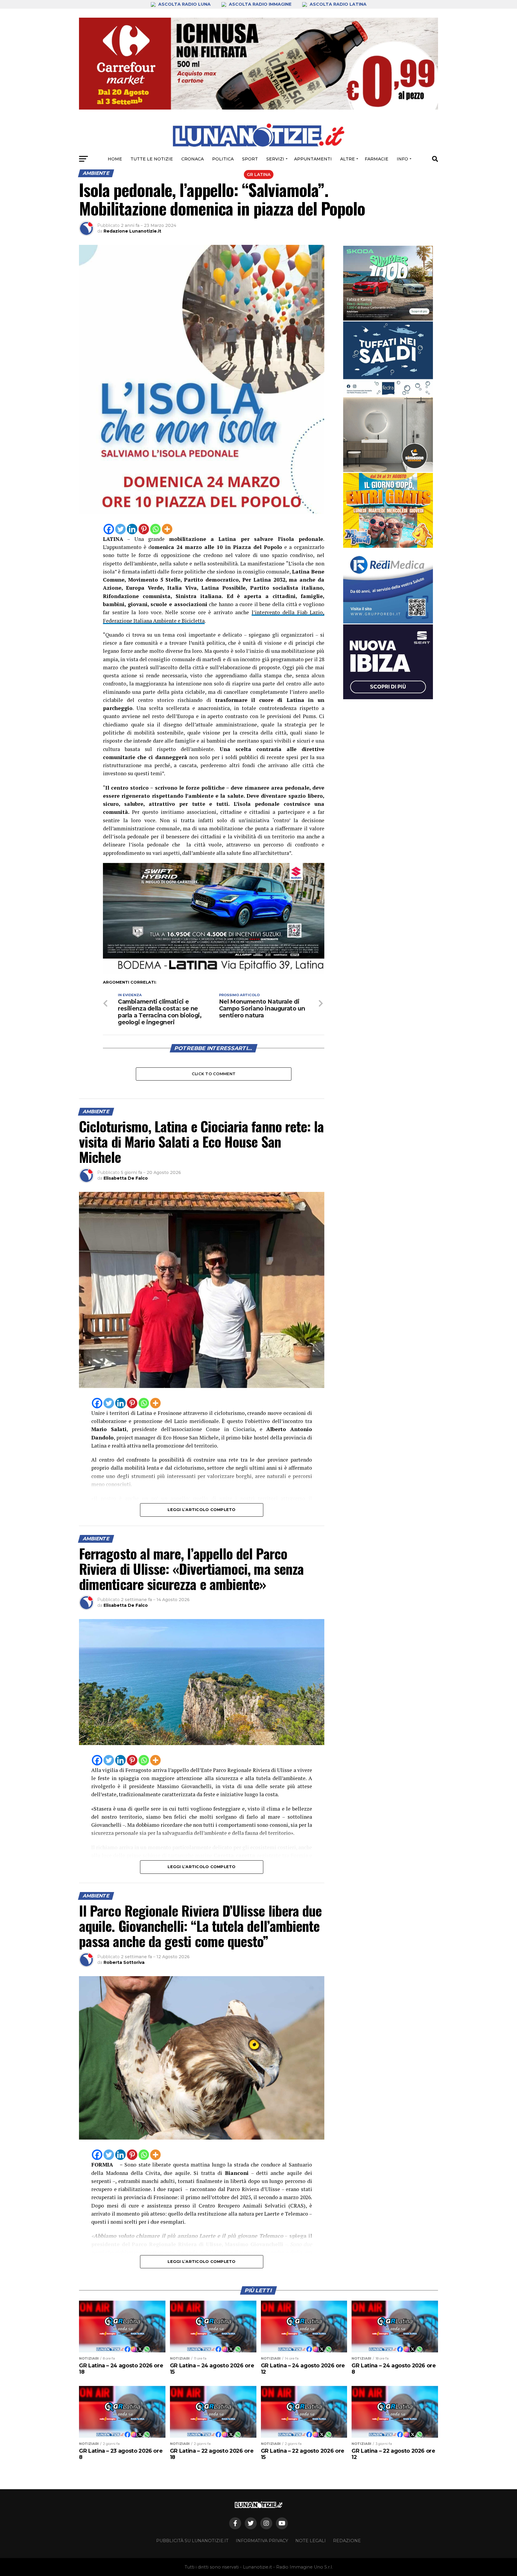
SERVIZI (275, 159)
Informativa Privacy (262, 2541)
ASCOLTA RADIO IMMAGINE (260, 4)
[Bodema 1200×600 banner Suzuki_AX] (214, 972)
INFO (402, 159)
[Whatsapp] (155, 529)
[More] (167, 529)
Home (115, 159)
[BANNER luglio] (388, 510)
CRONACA (193, 159)
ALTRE (348, 159)
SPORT (250, 159)
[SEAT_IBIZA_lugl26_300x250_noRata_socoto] (388, 662)
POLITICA (223, 159)
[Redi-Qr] (388, 586)
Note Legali (311, 2541)
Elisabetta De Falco (126, 1178)
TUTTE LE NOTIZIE (152, 159)
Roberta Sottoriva (124, 1962)
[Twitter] (120, 529)
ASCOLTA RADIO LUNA (184, 4)
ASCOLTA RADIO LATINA (337, 4)
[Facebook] (109, 529)
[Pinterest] (144, 529)
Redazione (347, 2541)
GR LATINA (259, 175)
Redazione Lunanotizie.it (132, 231)
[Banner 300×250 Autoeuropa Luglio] (388, 283)
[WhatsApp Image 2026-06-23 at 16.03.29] (388, 359)
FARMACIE (377, 159)
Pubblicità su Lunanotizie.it (192, 2541)
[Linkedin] (132, 529)
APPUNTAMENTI (313, 159)
